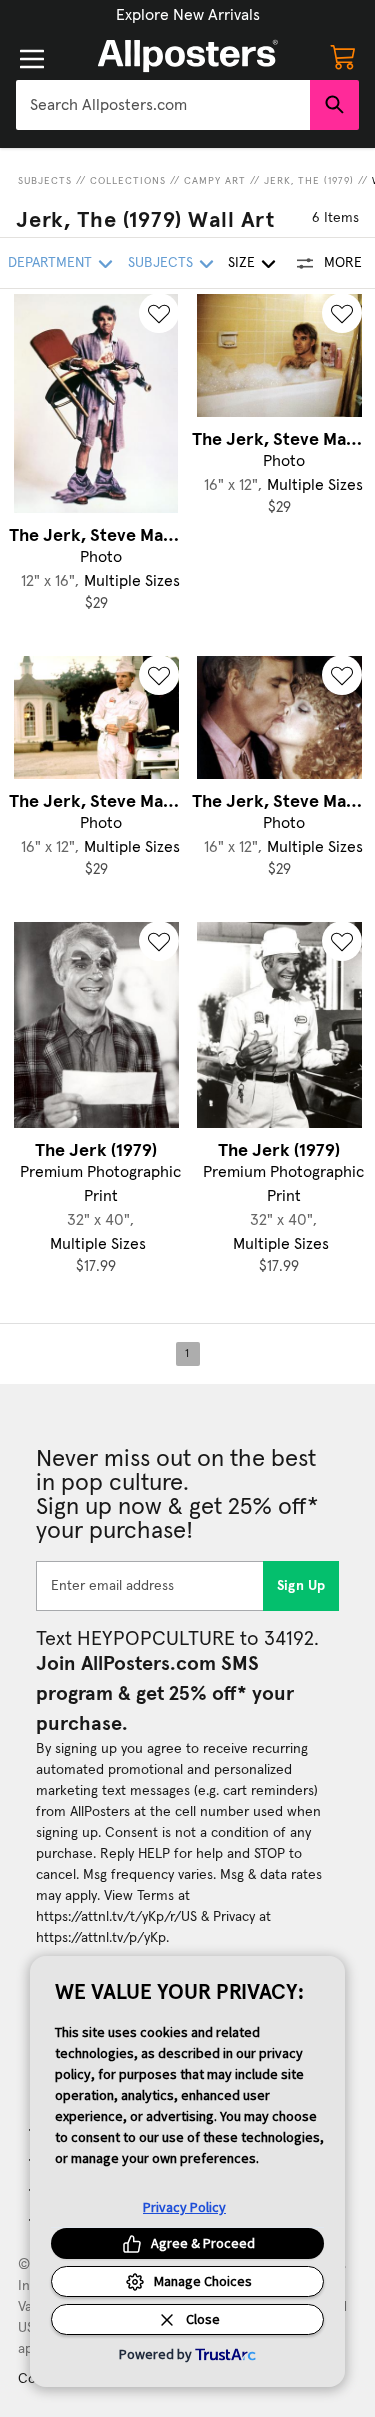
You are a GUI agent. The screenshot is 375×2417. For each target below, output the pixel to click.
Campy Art (215, 181)
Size (241, 263)
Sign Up (301, 1586)
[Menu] (32, 59)
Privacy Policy (184, 2207)
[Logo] (188, 56)
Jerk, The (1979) (309, 181)
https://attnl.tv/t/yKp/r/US (116, 1917)
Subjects (45, 181)
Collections (128, 181)
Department (50, 263)
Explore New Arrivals (188, 15)
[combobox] (163, 105)
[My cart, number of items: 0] (343, 56)
